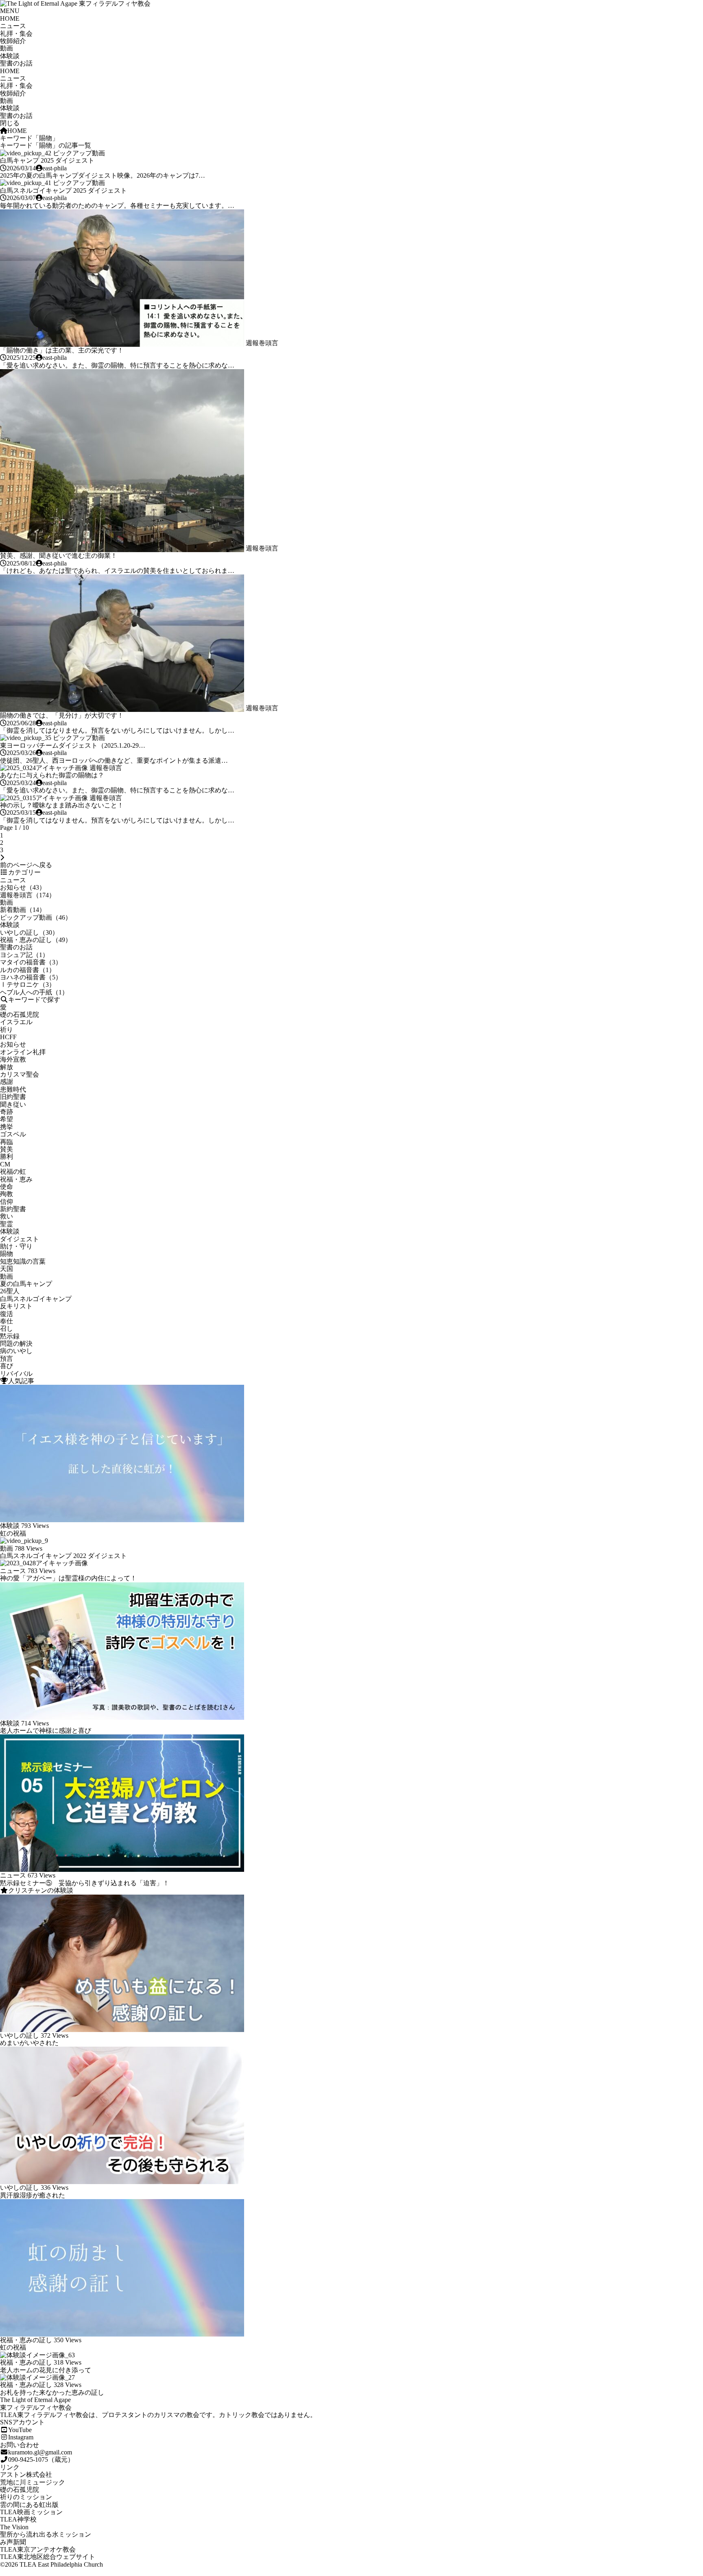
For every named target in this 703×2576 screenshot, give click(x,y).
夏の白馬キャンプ (26, 1284)
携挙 (7, 1127)
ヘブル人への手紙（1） (34, 992)
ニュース (13, 26)
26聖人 (10, 1291)
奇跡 (7, 1112)
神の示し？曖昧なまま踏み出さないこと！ (62, 805)
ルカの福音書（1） (28, 970)
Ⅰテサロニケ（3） (28, 984)
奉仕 (7, 1321)
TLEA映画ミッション (31, 2512)
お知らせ (13, 1044)
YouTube (20, 2430)
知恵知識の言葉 (23, 1261)
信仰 (7, 1202)
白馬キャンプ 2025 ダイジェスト (47, 160)
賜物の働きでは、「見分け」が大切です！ (62, 715)
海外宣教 (13, 1059)
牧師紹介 (13, 41)
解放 (7, 1067)
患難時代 (13, 1089)
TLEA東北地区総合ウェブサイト (48, 2557)
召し (7, 1328)
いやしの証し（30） (29, 932)
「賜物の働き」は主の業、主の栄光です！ (62, 350)
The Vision (14, 2527)
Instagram (21, 2437)
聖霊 (7, 1224)
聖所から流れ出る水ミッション (46, 2534)
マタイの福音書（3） (31, 962)
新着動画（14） (23, 910)
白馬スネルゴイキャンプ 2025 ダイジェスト (63, 190)
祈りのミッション (26, 2497)
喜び (7, 1366)
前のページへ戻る (26, 865)
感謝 (7, 1082)
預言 (7, 1359)
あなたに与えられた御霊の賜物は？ (52, 775)
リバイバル (16, 1374)
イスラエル (16, 1022)
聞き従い (13, 1104)
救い (7, 1216)
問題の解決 (16, 1343)
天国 (7, 1269)
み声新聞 (13, 2542)
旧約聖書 (13, 1097)
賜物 (7, 1254)
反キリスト (16, 1306)
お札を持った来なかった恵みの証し (52, 2392)
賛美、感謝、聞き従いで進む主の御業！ (59, 556)
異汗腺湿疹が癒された (33, 2195)
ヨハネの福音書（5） (31, 977)
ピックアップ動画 (79, 153)
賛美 (7, 1149)
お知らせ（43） (23, 887)
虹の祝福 (13, 1533)
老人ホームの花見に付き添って (46, 2370)
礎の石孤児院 (20, 1015)
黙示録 (10, 1336)
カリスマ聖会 (20, 1074)
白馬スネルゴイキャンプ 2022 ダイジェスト (63, 1556)
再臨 (7, 1142)
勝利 (7, 1156)
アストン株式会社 (26, 2475)
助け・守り (16, 1246)
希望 (7, 1119)
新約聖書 (13, 1209)
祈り (7, 1030)
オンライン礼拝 (23, 1052)
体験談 (10, 56)
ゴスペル (13, 1134)
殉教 (7, 1194)
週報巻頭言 (262, 343)
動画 (7, 48)
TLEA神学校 (18, 2519)
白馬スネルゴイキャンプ (36, 1299)
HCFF (8, 1037)
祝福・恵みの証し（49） (36, 940)
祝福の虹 (13, 1172)
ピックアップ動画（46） (36, 917)
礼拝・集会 (16, 34)
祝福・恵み (16, 1179)
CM (5, 1164)
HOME (10, 18)
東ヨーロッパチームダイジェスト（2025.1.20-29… (73, 745)
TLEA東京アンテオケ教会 (38, 2549)
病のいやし (16, 1351)
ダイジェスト (20, 1239)
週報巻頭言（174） (28, 895)
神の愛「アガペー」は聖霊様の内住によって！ (68, 1578)
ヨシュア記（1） (24, 955)
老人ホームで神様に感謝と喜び (46, 1731)
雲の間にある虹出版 (29, 2505)
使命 (7, 1187)
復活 (7, 1314)
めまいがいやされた (29, 2043)
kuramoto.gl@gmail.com (40, 2452)
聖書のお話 (16, 63)
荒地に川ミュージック (33, 2482)
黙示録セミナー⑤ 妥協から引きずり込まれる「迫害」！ (85, 1883)
